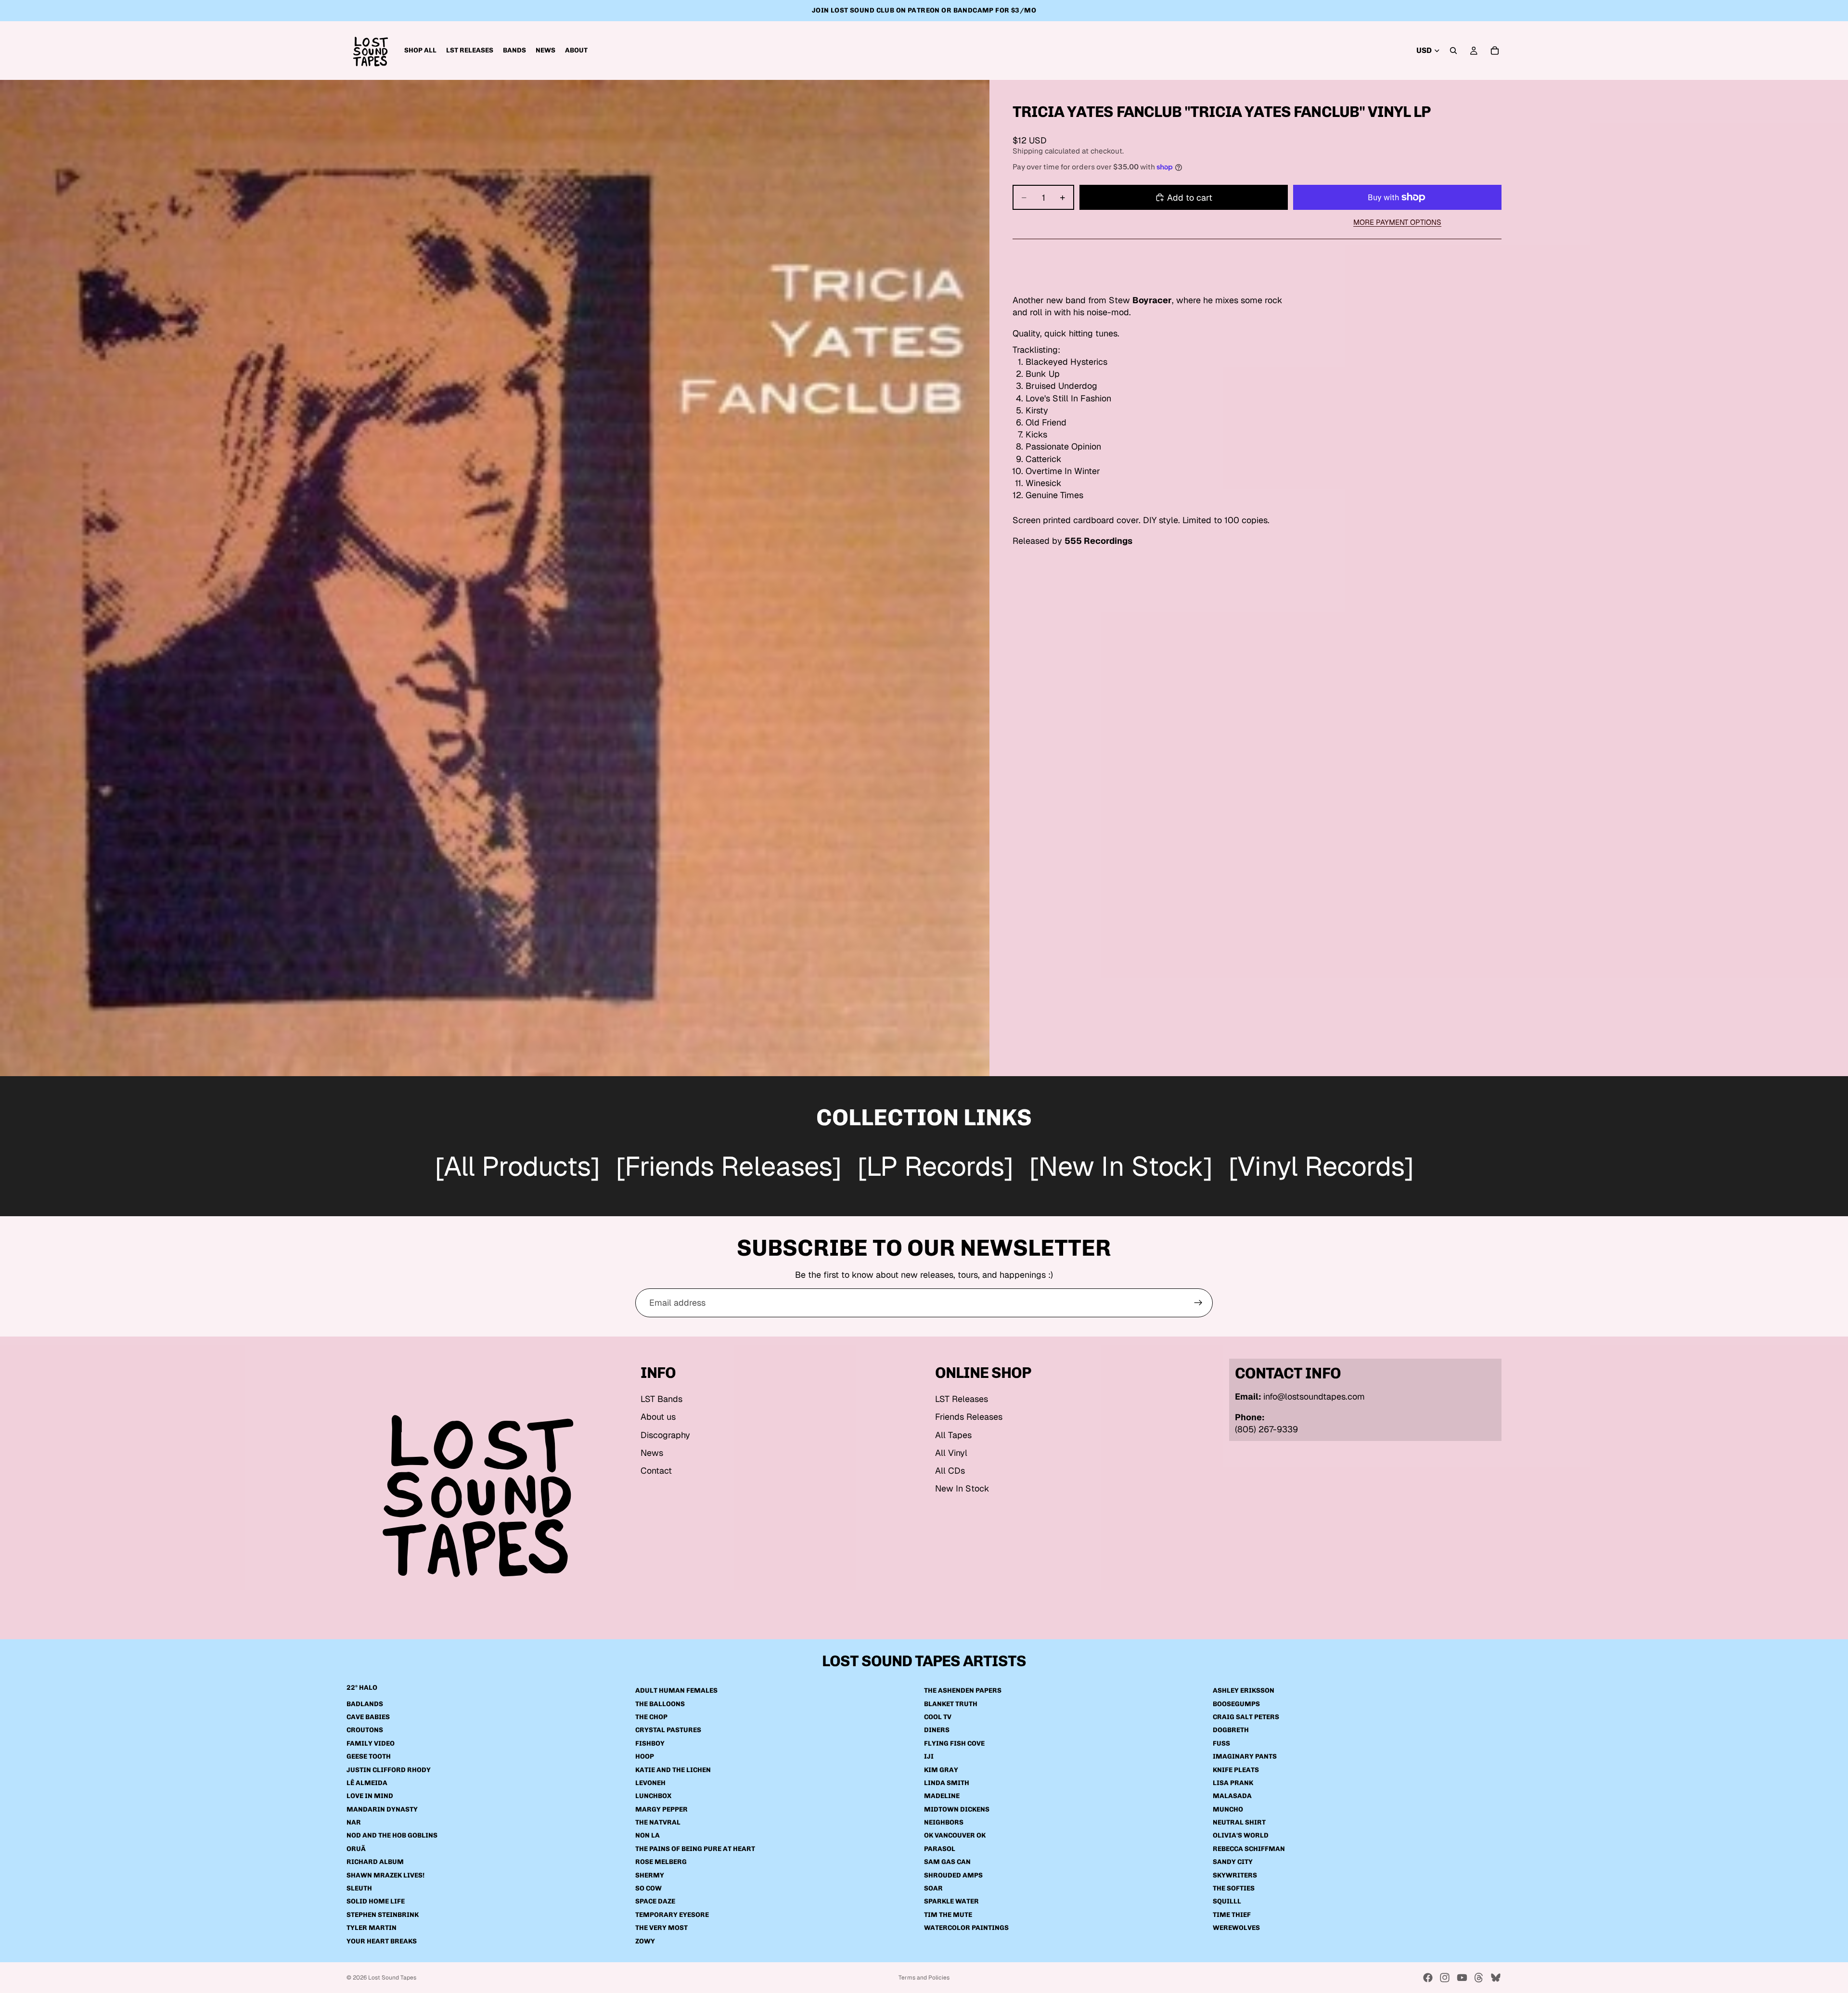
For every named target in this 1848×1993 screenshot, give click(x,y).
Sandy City (1233, 1862)
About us (658, 1417)
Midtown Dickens (957, 1809)
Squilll (1227, 1902)
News (652, 1453)
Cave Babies (368, 1717)
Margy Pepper (661, 1809)
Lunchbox (653, 1796)
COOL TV (938, 1717)
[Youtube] (1462, 1978)
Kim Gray (941, 1770)
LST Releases (962, 1399)
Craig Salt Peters (1246, 1717)
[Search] (1453, 51)
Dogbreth (1231, 1730)
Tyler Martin (372, 1928)
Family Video (371, 1743)
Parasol (940, 1849)
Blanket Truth (951, 1704)
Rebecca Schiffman (1249, 1849)
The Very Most (661, 1928)
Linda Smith (947, 1783)
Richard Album (375, 1862)
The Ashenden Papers (963, 1691)
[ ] (517, 1168)
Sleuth (359, 1888)
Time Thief (1232, 1915)
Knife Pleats (1236, 1770)
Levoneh (650, 1783)
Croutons (365, 1730)
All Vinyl (951, 1453)
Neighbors (944, 1823)
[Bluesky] (1496, 1978)
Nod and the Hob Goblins (392, 1836)
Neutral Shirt (1239, 1823)
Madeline (942, 1796)
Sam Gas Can (947, 1862)
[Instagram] (1445, 1978)
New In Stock (962, 1488)
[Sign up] (1198, 1303)
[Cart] (1495, 51)
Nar (354, 1823)
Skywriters (1235, 1875)
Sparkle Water (951, 1902)
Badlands (365, 1704)
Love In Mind (370, 1796)
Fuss (1221, 1743)
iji (929, 1757)
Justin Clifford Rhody (389, 1770)
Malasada (1232, 1796)
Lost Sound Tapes (392, 1978)
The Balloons (660, 1704)
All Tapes (953, 1435)
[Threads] (1479, 1978)
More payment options (1397, 222)
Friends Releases (969, 1417)
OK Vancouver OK (955, 1836)
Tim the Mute (948, 1915)
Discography (665, 1435)
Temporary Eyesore (672, 1915)
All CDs (950, 1471)
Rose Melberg (661, 1862)
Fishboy (650, 1743)
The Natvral (658, 1823)
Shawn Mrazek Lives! (385, 1875)
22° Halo (362, 1688)
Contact (656, 1471)
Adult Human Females (676, 1691)
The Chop (651, 1717)
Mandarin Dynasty (382, 1809)
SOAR (933, 1888)
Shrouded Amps (953, 1875)
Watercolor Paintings (966, 1928)
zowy (645, 1941)
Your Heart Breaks (382, 1941)
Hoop (645, 1757)
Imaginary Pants (1245, 1757)
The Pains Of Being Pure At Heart (695, 1849)
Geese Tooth (369, 1757)
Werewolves (1236, 1928)
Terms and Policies (924, 1978)
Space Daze (655, 1902)
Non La (648, 1836)
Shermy (650, 1875)
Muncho (1228, 1809)
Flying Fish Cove (954, 1743)
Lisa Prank (1233, 1783)
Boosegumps (1236, 1704)
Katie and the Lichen (673, 1770)
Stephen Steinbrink (383, 1915)
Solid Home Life (376, 1902)
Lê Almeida (367, 1783)
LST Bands (661, 1399)
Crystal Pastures (668, 1730)
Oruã (356, 1849)
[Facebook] (1428, 1978)
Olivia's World (1241, 1836)
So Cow (648, 1888)
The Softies (1234, 1888)
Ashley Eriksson (1244, 1691)
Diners (937, 1730)
